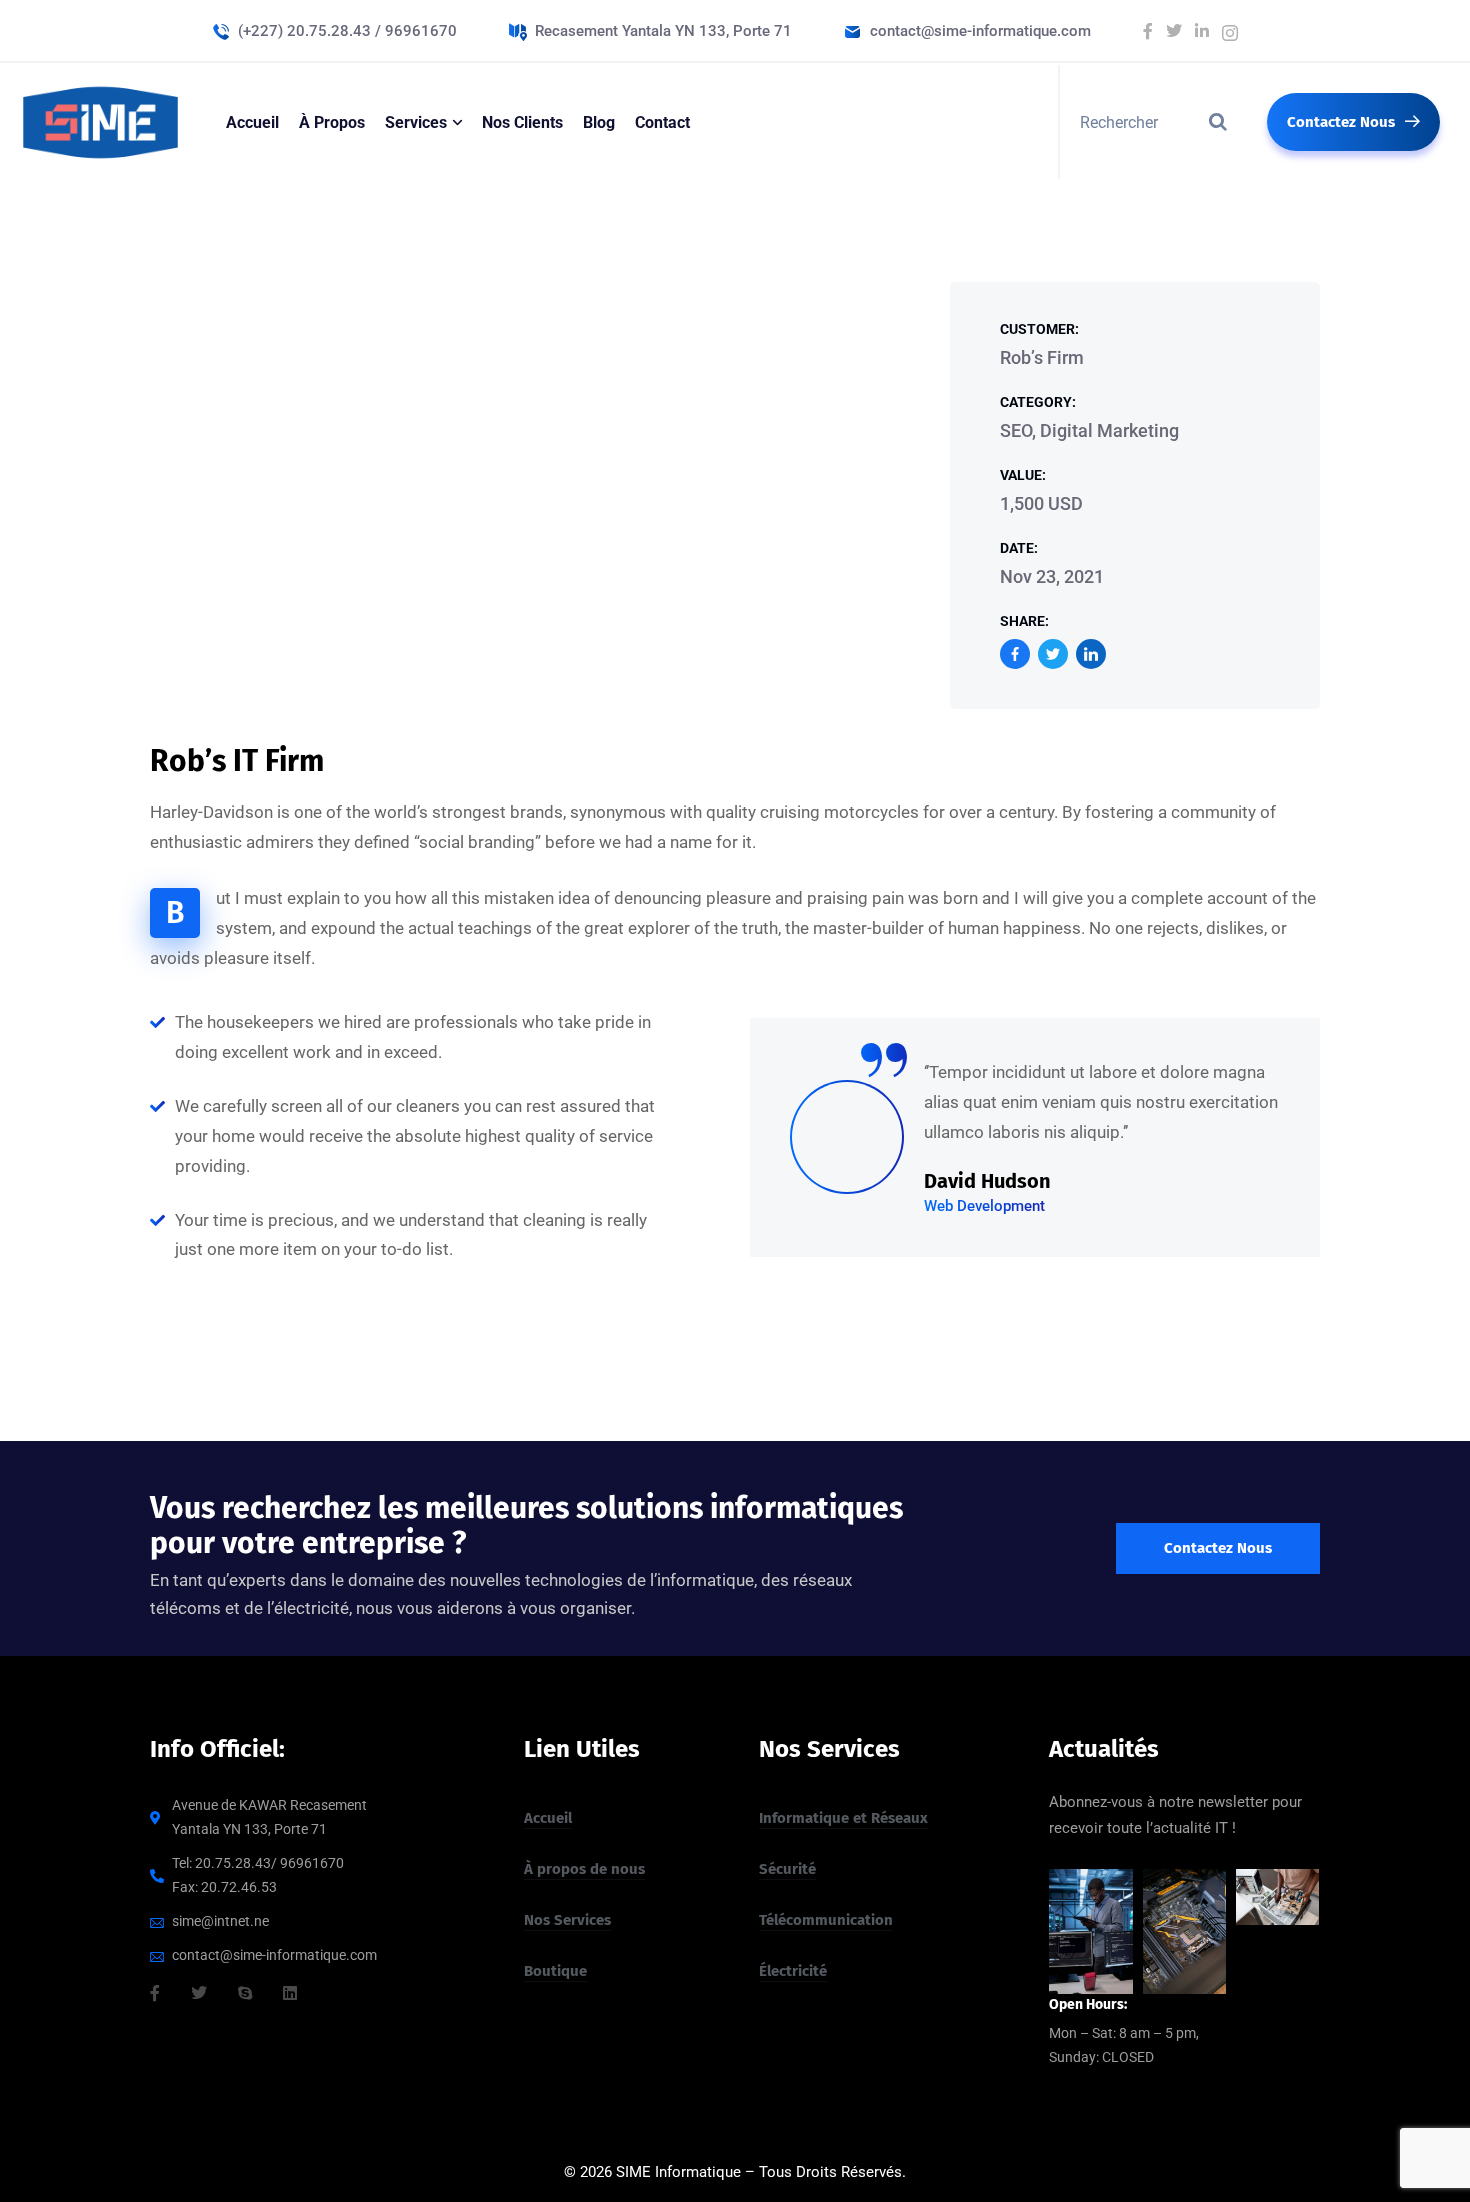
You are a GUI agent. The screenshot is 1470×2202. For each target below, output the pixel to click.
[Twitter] (1053, 654)
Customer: (1039, 329)
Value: (1023, 475)
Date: (1019, 548)
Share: (1024, 621)
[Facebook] (1015, 654)
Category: (1038, 402)
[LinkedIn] (1091, 654)
